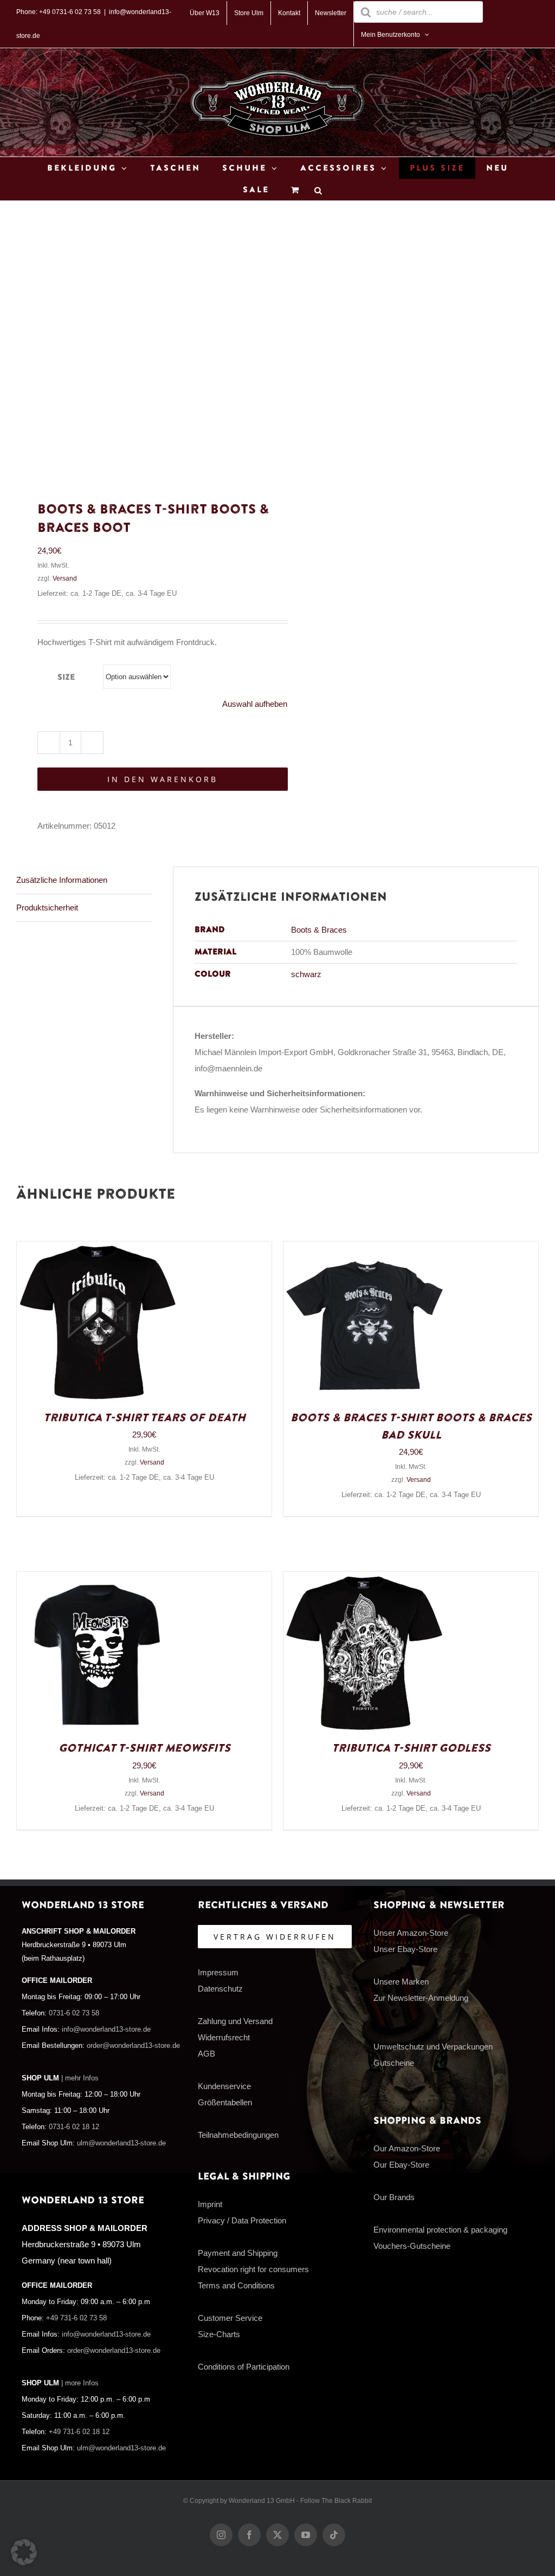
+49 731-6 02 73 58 (76, 2318)
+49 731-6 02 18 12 (79, 2432)
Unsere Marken (401, 1982)
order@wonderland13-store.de (133, 2046)
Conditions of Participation (244, 2367)
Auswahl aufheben (255, 704)
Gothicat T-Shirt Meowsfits (144, 1748)
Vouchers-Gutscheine (412, 2246)
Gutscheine (394, 2063)
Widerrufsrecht (224, 2037)
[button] (24, 2552)
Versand (65, 578)
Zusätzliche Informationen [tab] (62, 880)
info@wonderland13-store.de (106, 2029)
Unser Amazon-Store (411, 1933)
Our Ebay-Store (401, 2165)
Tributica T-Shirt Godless (411, 1748)
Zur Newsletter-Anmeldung (421, 1998)
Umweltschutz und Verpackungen (433, 2047)
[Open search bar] (318, 190)
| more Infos (80, 2383)
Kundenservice (224, 2086)
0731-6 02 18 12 (74, 2127)
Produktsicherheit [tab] (47, 908)
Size (66, 677)
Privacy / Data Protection (242, 2220)
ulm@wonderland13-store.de (121, 2143)
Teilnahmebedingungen (238, 2135)
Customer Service (230, 2318)
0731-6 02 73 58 (74, 2013)
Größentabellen (225, 2102)
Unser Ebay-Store (405, 1949)
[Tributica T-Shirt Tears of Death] (98, 1249)
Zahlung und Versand (235, 2021)
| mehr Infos (80, 2078)
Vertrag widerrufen (275, 1937)
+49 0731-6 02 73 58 (70, 12)
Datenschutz (220, 1989)
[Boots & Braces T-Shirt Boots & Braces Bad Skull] (365, 1249)
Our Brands (394, 2197)
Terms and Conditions (236, 2285)
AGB (206, 2054)
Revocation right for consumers (253, 2269)
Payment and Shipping (238, 2253)
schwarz (306, 974)
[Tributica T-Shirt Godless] (365, 1580)
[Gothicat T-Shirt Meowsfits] (98, 1580)
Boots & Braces (319, 930)
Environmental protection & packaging (440, 2230)
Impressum (218, 1972)
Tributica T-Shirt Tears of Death (144, 1418)
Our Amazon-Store (407, 2148)
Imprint (210, 2204)
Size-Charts (219, 2334)
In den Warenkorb (163, 779)
